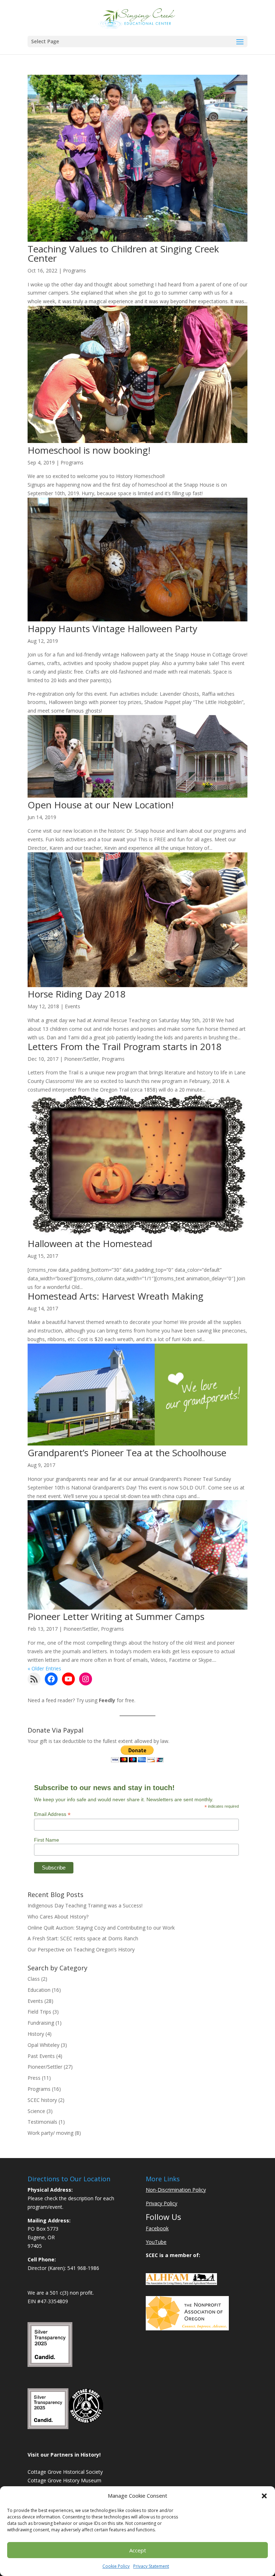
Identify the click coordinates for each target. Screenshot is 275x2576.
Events (73, 1006)
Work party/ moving (50, 2133)
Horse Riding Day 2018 (77, 994)
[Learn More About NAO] (187, 2328)
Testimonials (42, 2122)
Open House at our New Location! (101, 805)
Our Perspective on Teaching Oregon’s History (81, 1949)
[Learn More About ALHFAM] (181, 2283)
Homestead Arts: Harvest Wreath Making (115, 1296)
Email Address (52, 1814)
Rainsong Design (152, 2566)
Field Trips (39, 2012)
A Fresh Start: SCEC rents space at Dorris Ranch (83, 1938)
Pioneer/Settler (81, 1059)
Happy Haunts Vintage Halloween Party (112, 629)
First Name (47, 1840)
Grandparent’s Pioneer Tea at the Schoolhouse (127, 1453)
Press (34, 2078)
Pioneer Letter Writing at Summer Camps (116, 1616)
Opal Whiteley (44, 2045)
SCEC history (42, 2100)
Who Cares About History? (58, 1917)
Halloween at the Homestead (90, 1243)
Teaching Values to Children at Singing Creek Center (123, 253)
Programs (74, 270)
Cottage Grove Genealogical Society (69, 2489)
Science (36, 2111)
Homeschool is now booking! (89, 450)
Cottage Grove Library (53, 2523)
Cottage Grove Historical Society (65, 2472)
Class (34, 1979)
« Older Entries (44, 1668)
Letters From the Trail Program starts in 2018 (125, 1046)
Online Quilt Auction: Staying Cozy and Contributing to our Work (101, 1928)
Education (39, 1990)
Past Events (41, 2056)
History (36, 2034)
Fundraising (41, 2023)
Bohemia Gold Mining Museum (64, 2497)
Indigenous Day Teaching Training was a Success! (85, 1905)
